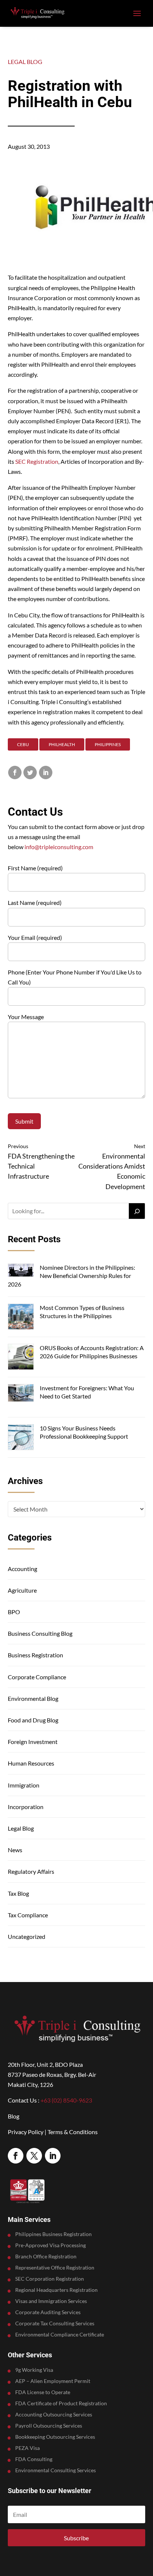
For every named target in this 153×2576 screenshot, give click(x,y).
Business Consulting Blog (40, 1633)
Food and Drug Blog (33, 1720)
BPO (14, 1612)
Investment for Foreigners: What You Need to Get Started (87, 1392)
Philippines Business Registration (53, 2234)
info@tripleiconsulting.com (59, 847)
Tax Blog (18, 1893)
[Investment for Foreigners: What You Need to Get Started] (21, 1394)
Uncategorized (27, 1936)
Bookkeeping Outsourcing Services (55, 2437)
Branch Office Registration (46, 2257)
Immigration (24, 1785)
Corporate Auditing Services (48, 2312)
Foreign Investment (33, 1742)
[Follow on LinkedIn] (53, 2156)
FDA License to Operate (43, 2392)
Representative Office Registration (55, 2268)
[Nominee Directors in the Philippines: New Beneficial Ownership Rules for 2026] (21, 1271)
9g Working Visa (34, 2370)
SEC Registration (37, 461)
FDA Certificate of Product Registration (61, 2404)
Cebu (23, 744)
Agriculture (22, 1590)
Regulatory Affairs (31, 1871)
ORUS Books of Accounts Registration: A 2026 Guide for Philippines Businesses (92, 1352)
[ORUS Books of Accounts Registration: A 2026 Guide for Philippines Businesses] (21, 1358)
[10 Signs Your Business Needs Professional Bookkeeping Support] (21, 1438)
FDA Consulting (34, 2459)
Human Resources (31, 1763)
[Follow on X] (34, 2156)
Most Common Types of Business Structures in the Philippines (82, 1312)
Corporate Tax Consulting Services (55, 2324)
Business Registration (35, 1655)
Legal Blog (25, 62)
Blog (14, 2116)
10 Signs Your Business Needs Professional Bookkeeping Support (84, 1432)
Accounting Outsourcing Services (54, 2415)
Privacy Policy (26, 2132)
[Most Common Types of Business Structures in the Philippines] (21, 1318)
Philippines (108, 744)
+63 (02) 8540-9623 (66, 2100)
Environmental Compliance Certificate (60, 2335)
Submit (24, 1121)
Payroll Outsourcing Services (49, 2426)
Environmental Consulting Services (56, 2471)
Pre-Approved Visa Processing (51, 2246)
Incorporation (26, 1807)
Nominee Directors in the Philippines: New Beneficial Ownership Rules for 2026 (71, 1276)
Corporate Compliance (37, 1677)
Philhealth (62, 744)
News (15, 1850)
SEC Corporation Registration (50, 2279)
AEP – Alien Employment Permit (53, 2381)
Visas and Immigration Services (51, 2301)
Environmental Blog (33, 1698)
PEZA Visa (27, 2448)
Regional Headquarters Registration (56, 2290)
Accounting (22, 1569)
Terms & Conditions (73, 2132)
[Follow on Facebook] (16, 2156)
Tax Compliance (28, 1915)
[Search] (137, 1211)
